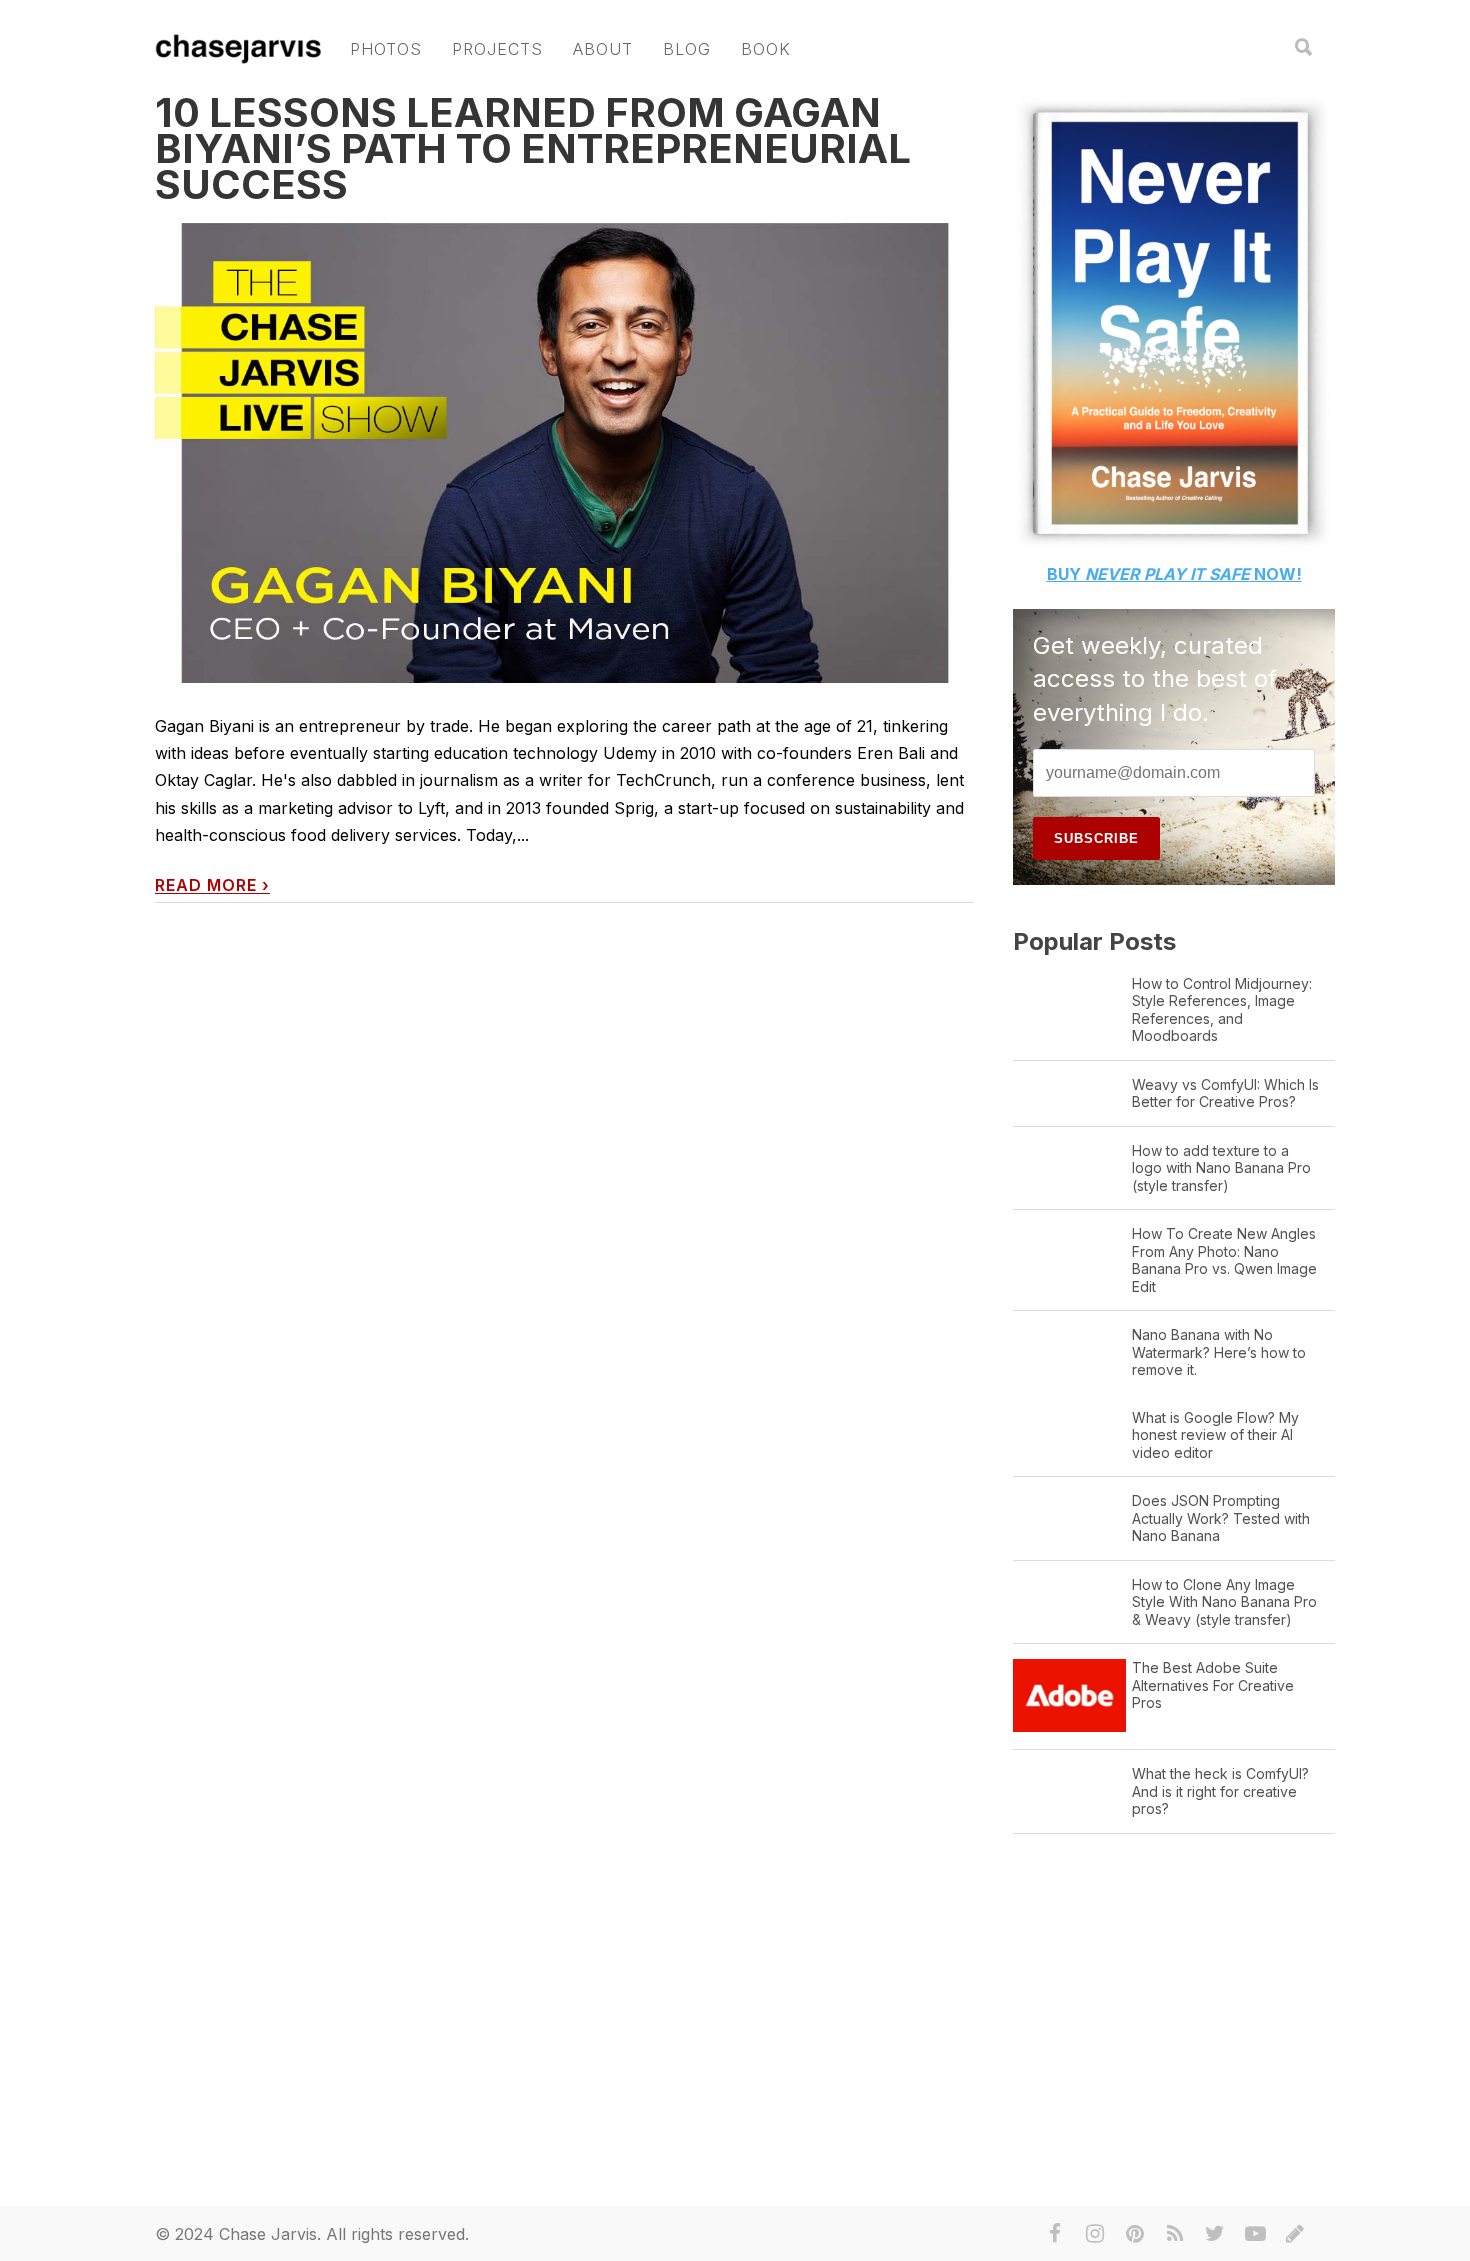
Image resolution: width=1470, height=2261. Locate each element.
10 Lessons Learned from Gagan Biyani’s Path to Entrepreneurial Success (533, 148)
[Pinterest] (1135, 2234)
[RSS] (1175, 2234)
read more (212, 885)
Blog (687, 49)
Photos (386, 49)
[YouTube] (1255, 2234)
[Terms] (1295, 2234)
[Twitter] (1215, 2234)
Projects (497, 49)
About (603, 49)
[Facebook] (1055, 2234)
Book (766, 49)
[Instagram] (1095, 2234)
